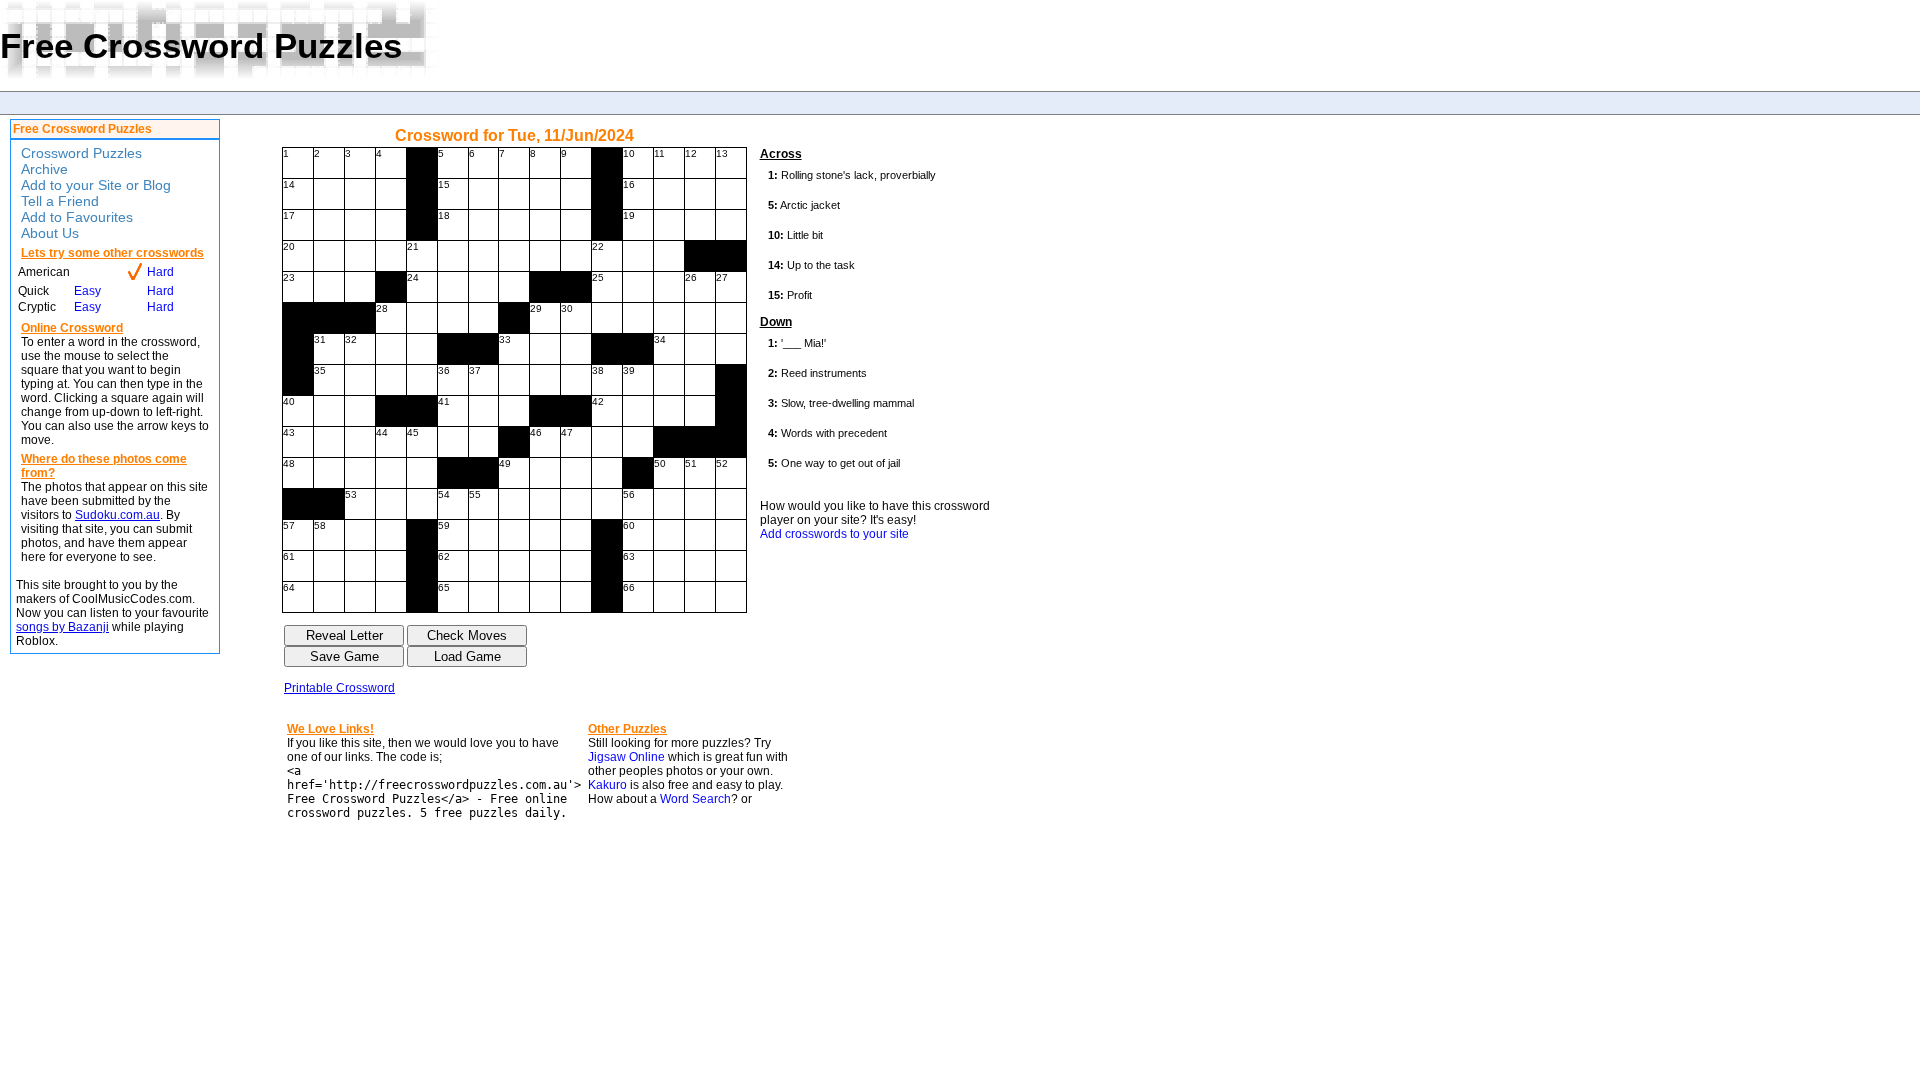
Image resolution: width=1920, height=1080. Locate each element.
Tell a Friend (60, 201)
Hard (160, 272)
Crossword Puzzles (81, 153)
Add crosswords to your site (834, 534)
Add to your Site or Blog (96, 185)
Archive (44, 169)
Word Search (695, 799)
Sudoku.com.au (117, 515)
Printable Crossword (339, 688)
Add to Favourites (77, 217)
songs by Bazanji (62, 627)
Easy (87, 291)
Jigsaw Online (626, 757)
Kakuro (607, 785)
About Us (50, 233)
